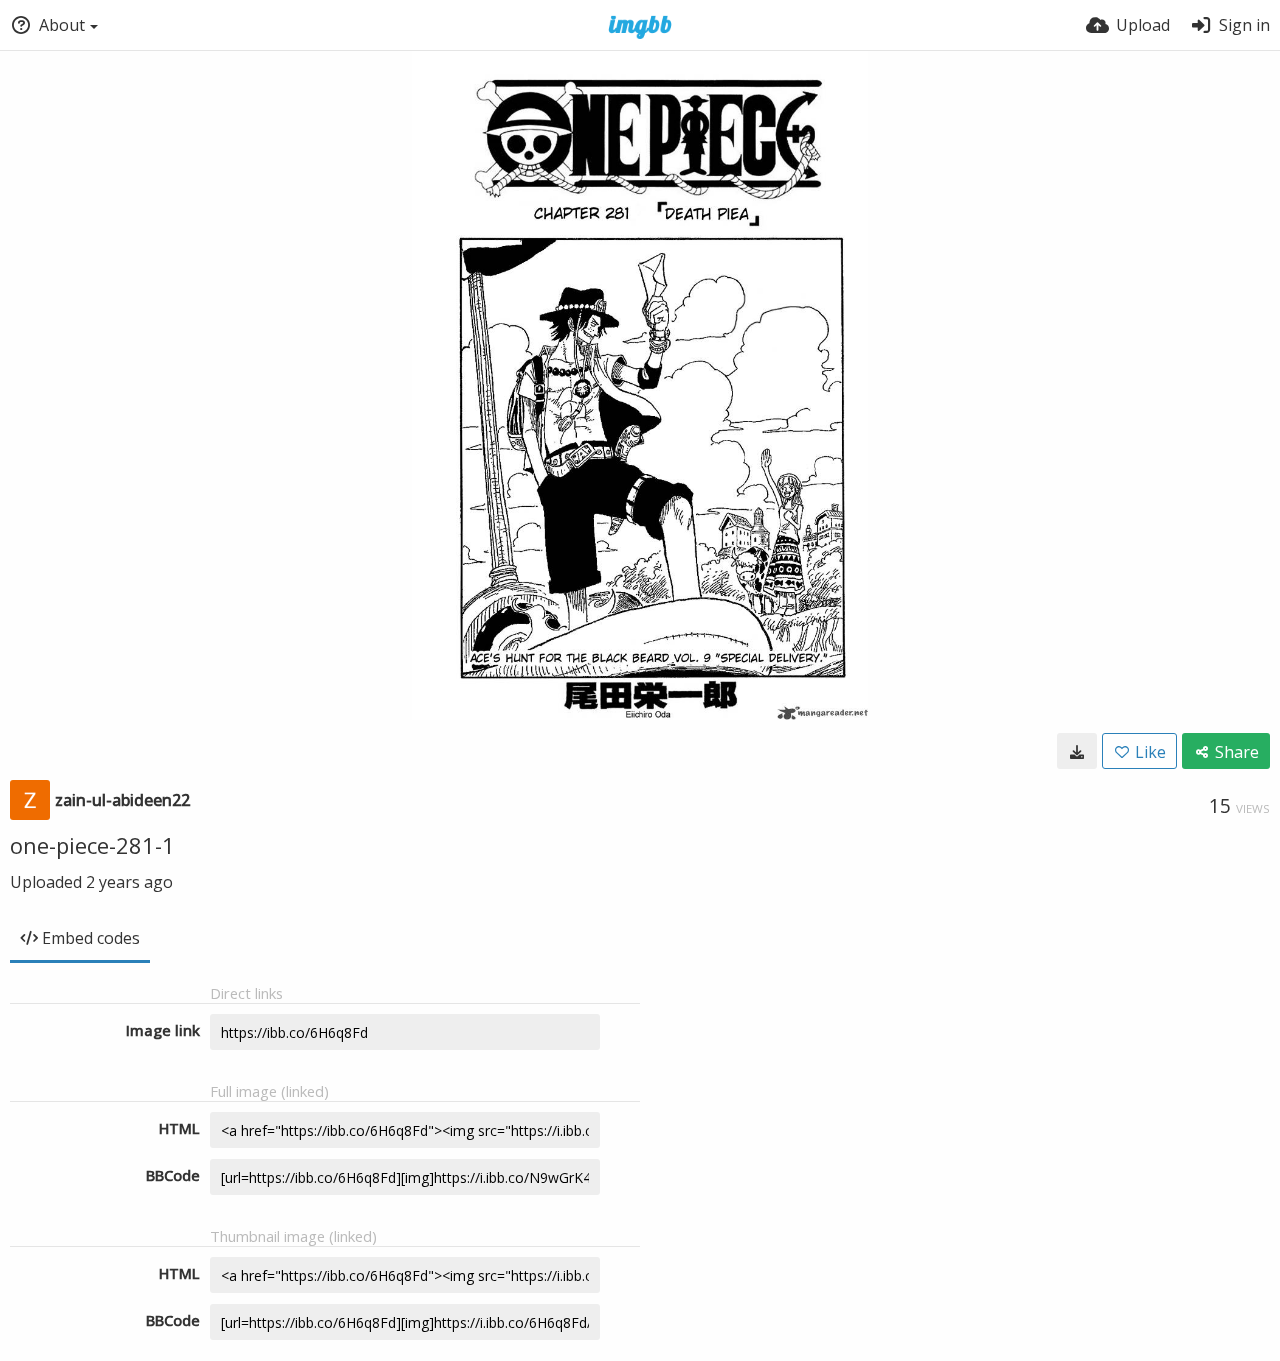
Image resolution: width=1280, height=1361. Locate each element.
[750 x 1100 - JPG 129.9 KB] (1077, 751)
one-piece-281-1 (92, 845)
